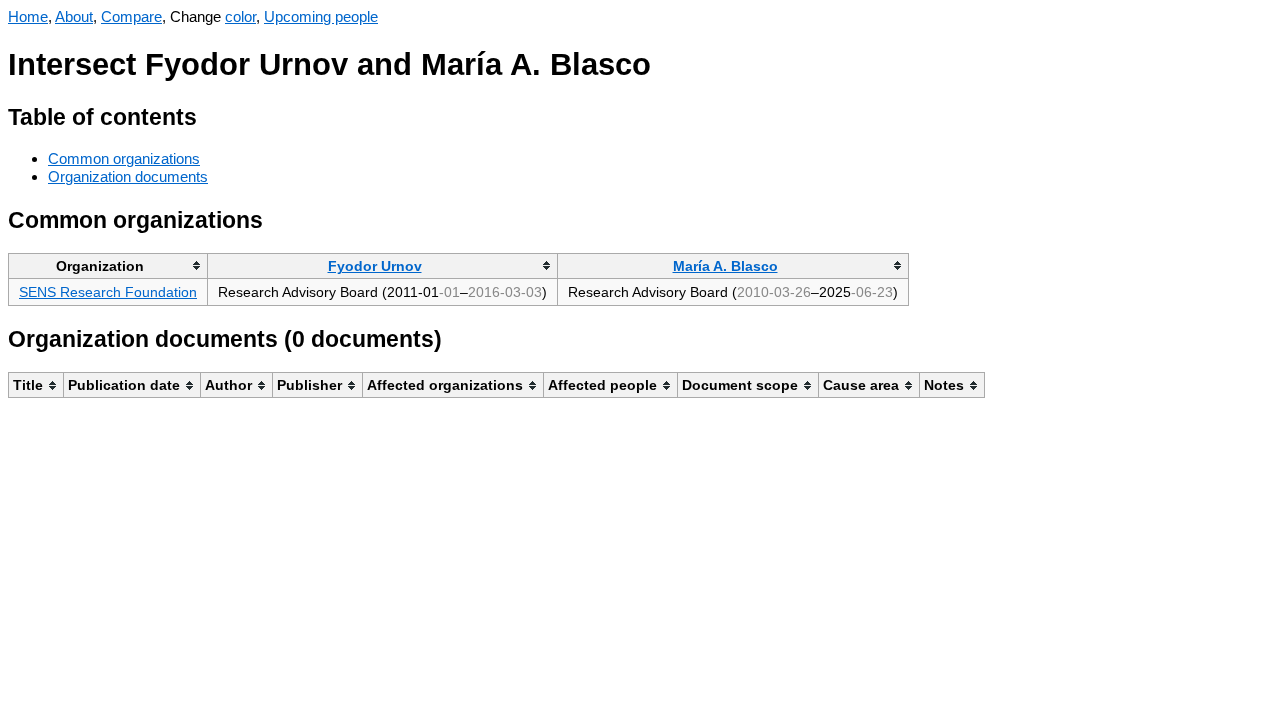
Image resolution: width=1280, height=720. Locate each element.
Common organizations (124, 158)
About (74, 16)
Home (28, 16)
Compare (131, 16)
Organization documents (128, 176)
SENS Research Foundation (108, 292)
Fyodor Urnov (375, 266)
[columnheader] (108, 265)
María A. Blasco (725, 266)
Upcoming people (321, 16)
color (240, 16)
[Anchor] (212, 114)
